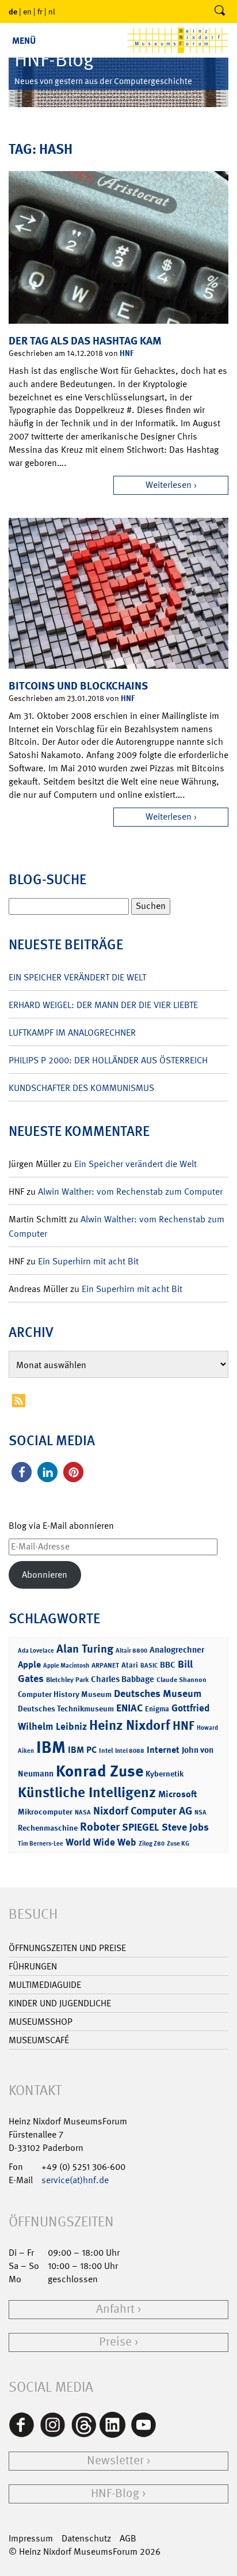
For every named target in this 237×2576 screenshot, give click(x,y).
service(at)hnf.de (75, 2180)
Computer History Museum (65, 1694)
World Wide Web (101, 1842)
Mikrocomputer (45, 1811)
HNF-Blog (115, 2493)
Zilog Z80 (152, 1844)
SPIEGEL (141, 1827)
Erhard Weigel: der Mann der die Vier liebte (103, 1005)
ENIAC (129, 1708)
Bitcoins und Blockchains (78, 686)
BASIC (149, 1666)
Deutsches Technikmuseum (66, 1708)
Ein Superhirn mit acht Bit (88, 1261)
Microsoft (177, 1794)
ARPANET (105, 1665)
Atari (130, 1665)
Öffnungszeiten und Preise (67, 1948)
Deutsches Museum (158, 1694)
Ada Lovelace (36, 1651)
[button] (22, 1472)
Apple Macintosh (66, 1666)
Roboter (100, 1827)
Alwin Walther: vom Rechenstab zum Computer (130, 1192)
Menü (24, 41)
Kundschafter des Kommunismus (81, 1088)
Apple (29, 1664)
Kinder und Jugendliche (60, 2003)
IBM (51, 1747)
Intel (106, 1751)
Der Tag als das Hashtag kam (85, 341)
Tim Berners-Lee (41, 1844)
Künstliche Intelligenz (87, 1793)
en (27, 12)
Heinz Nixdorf (130, 1725)
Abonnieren (45, 1575)
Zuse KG (178, 1844)
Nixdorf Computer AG (143, 1811)
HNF (127, 353)
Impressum (31, 2538)
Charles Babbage (123, 1679)
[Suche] (220, 12)
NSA (200, 1812)
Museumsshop (41, 2022)
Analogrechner (177, 1650)
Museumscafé (39, 2040)
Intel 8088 (130, 1751)
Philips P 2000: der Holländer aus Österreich (108, 1060)
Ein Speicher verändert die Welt (77, 977)
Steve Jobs (185, 1827)
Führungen (33, 1966)
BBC (168, 1665)
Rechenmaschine (48, 1827)
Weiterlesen (169, 485)
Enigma (157, 1709)
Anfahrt (115, 2309)
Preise (115, 2342)
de (13, 11)
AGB (128, 2538)
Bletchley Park (67, 1680)
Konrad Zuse (100, 1771)
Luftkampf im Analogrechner (72, 1033)
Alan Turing (85, 1649)
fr (40, 12)
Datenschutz (86, 2538)
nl (52, 12)
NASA (83, 1812)
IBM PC (82, 1750)
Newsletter (115, 2461)
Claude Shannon (181, 1680)
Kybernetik (165, 1773)
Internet (163, 1750)
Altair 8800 (131, 1651)
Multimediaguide (45, 1985)
